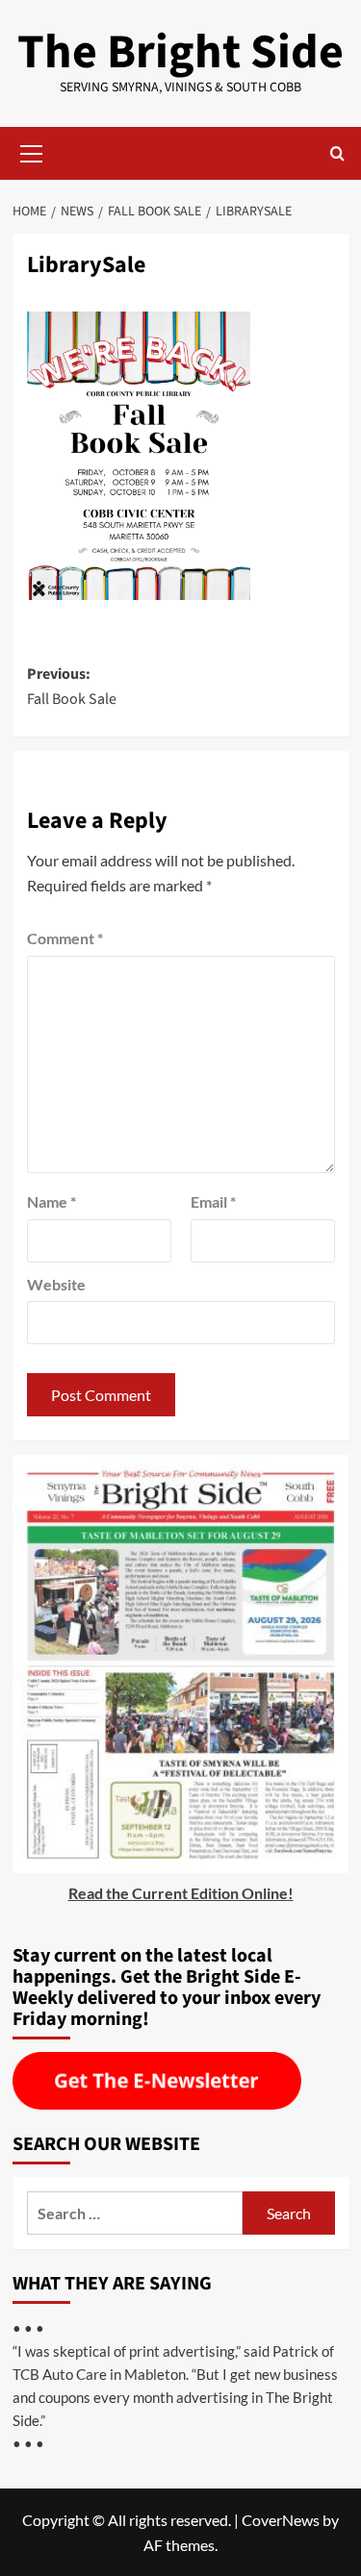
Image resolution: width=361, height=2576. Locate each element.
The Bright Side (180, 52)
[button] (32, 151)
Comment (65, 938)
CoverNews (281, 2520)
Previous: (72, 687)
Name (52, 1201)
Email (213, 1201)
